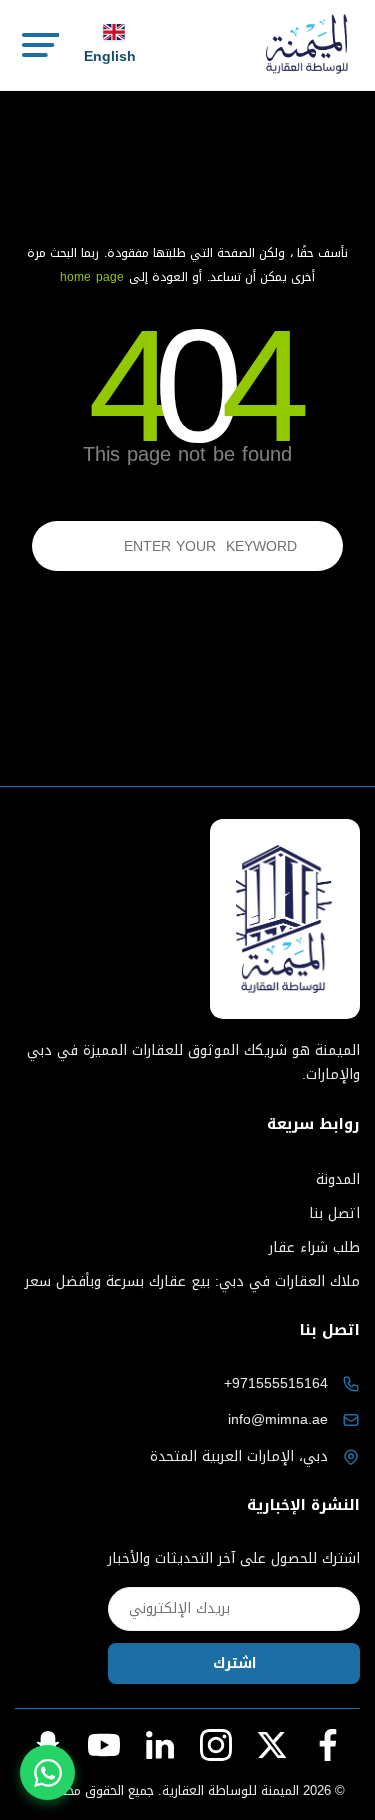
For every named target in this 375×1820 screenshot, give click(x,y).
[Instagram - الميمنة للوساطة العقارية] (216, 1745)
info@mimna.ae (278, 1419)
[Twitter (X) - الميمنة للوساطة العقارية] (272, 1745)
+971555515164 (276, 1384)
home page (92, 277)
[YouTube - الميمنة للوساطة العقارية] (104, 1745)
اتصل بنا (334, 1213)
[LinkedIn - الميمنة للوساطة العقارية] (160, 1745)
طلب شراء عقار (314, 1247)
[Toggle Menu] (39, 45)
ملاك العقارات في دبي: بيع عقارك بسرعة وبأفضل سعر (192, 1281)
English (110, 56)
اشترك (234, 1663)
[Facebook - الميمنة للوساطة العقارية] (328, 1745)
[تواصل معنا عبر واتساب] (47, 1772)
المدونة (338, 1179)
